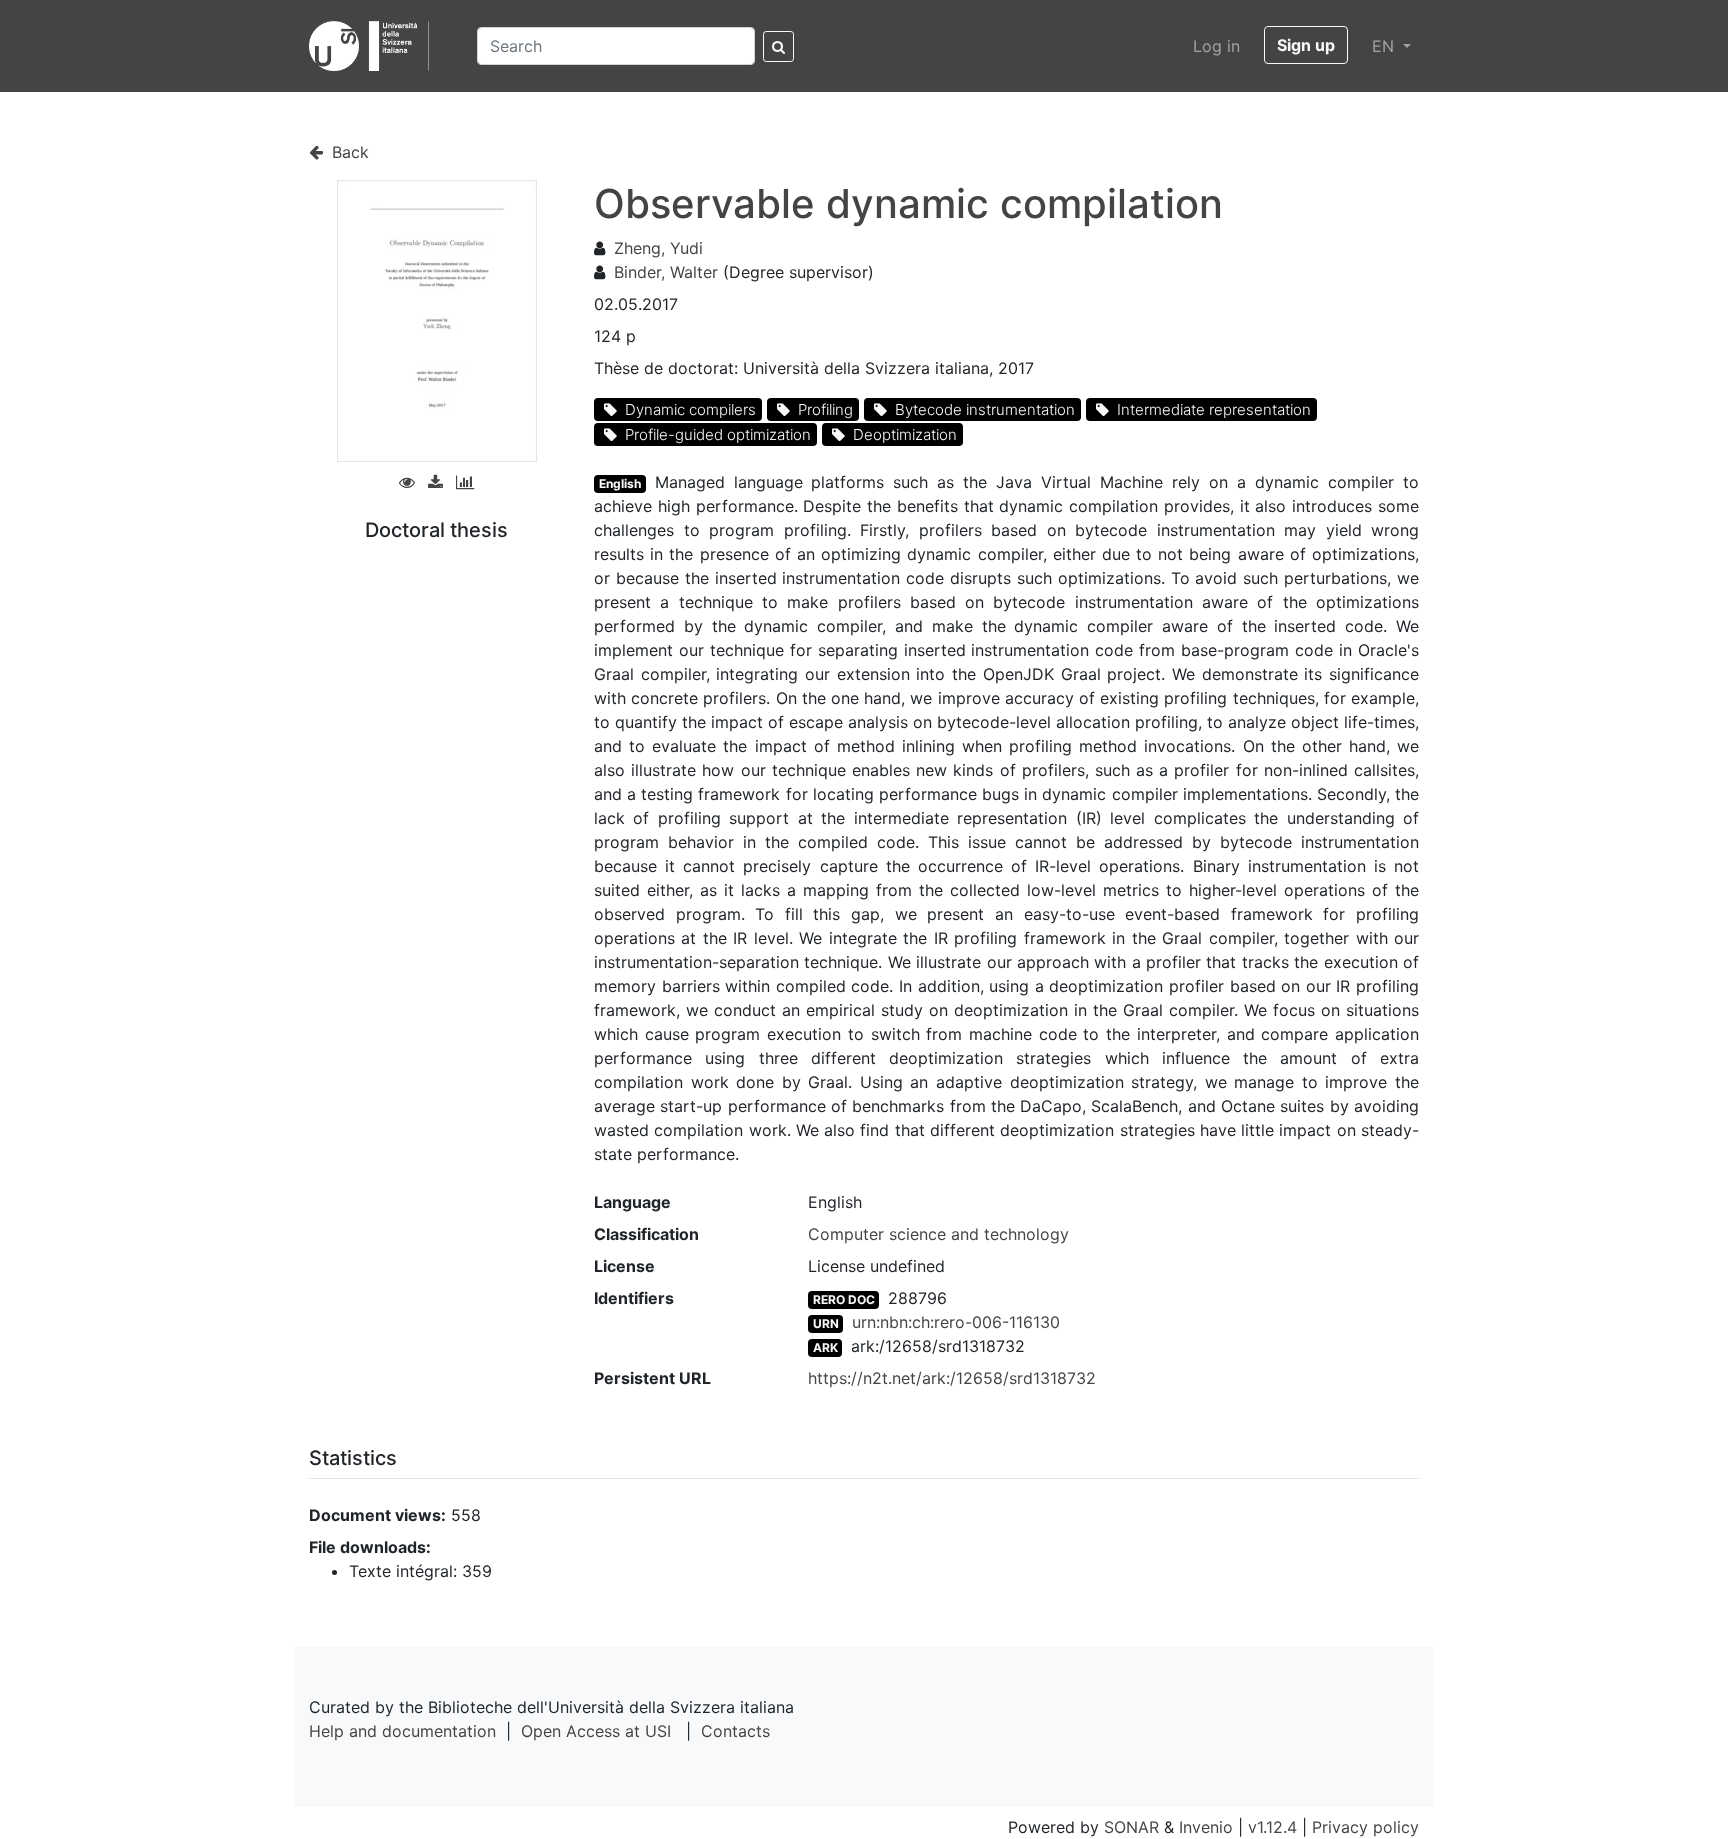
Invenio (1206, 1827)
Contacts (735, 1731)
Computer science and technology (938, 1234)
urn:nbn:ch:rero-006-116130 (956, 1322)
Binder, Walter (666, 272)
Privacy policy (1365, 1827)
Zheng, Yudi (658, 248)
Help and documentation (402, 1731)
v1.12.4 (1272, 1827)
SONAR (1131, 1827)
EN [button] (1385, 46)
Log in (1216, 46)
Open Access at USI (596, 1731)
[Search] (778, 46)
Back (348, 152)
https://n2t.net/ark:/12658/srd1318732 (952, 1378)
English (620, 483)
